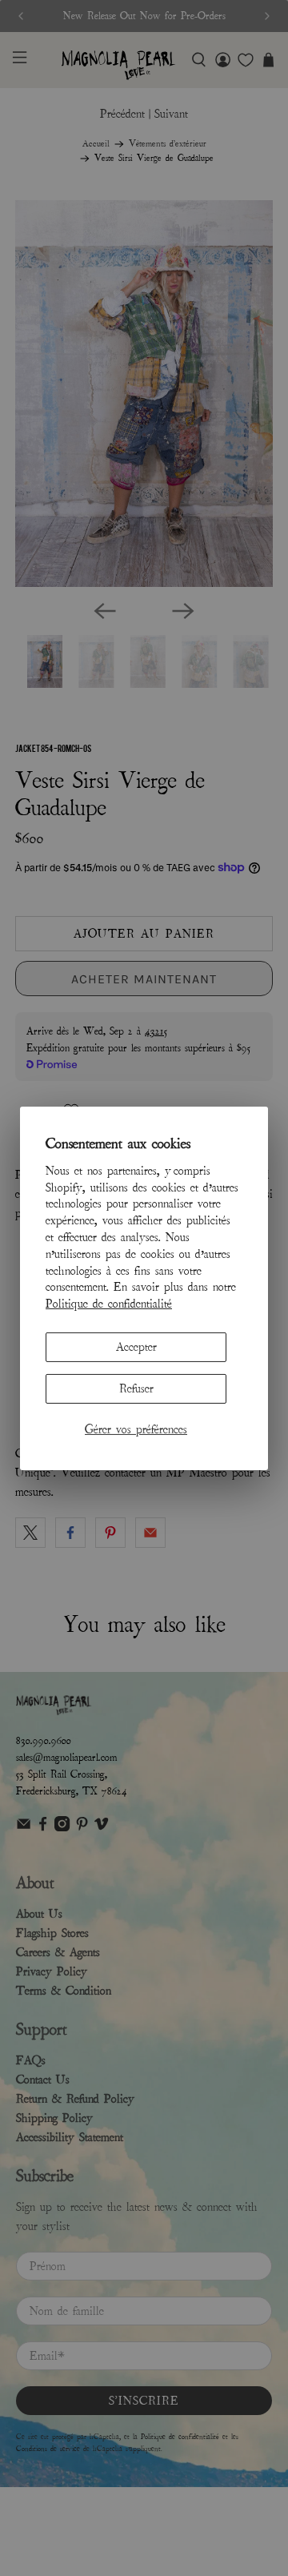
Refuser (136, 1388)
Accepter (136, 1347)
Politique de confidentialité (109, 1304)
